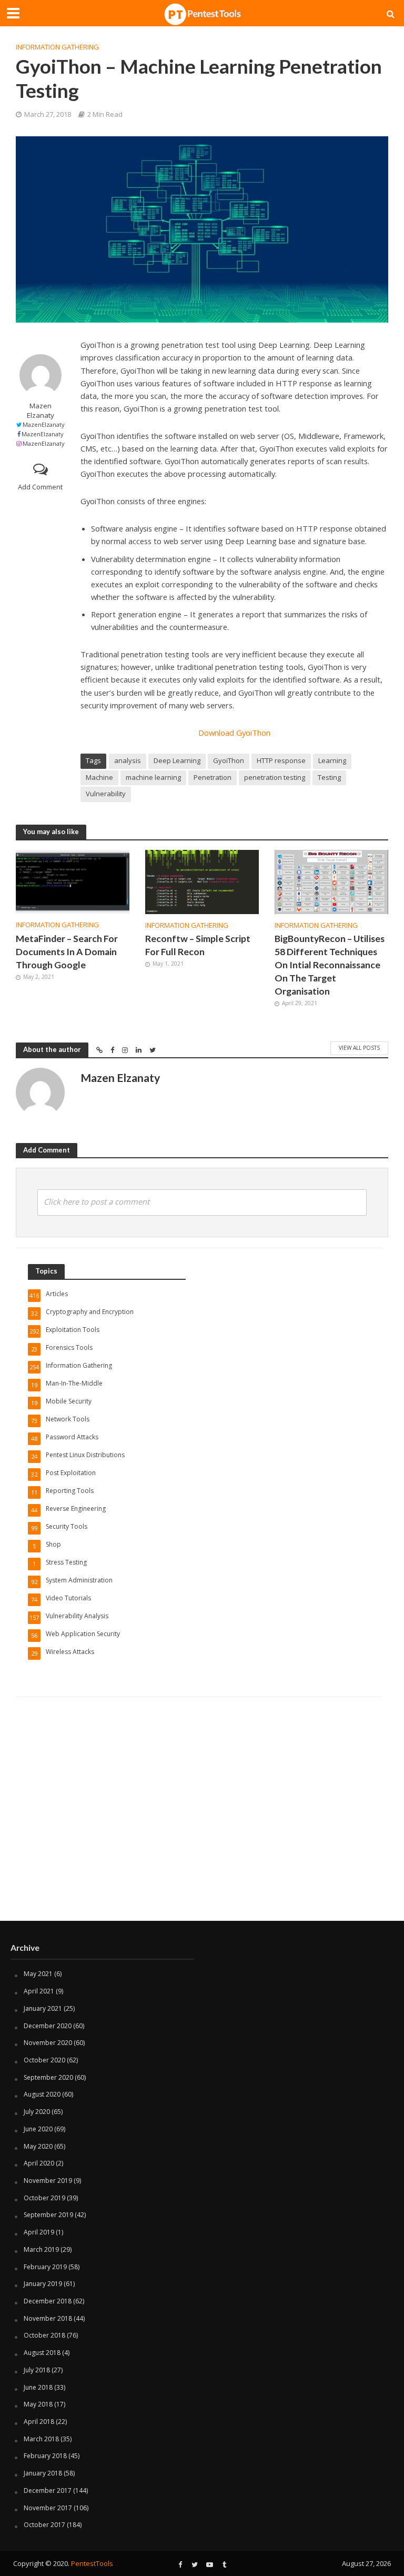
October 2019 (44, 2198)
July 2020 (37, 2112)
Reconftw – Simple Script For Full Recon (198, 945)
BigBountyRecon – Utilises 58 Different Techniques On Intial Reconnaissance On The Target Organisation (330, 965)
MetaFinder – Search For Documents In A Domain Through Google (67, 952)
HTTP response (281, 760)
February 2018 (45, 2456)
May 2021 (38, 1974)
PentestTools (92, 2563)
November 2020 (48, 2043)
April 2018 (39, 2422)
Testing (329, 777)
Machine (99, 777)
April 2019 (39, 2232)
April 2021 (39, 1991)
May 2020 (38, 2146)
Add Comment (40, 487)
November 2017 (48, 2508)
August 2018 (42, 2353)
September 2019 (48, 2215)
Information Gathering (57, 47)
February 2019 (45, 2267)
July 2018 (37, 2370)
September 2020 (48, 2077)
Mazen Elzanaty (41, 410)
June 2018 (38, 2387)
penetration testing (275, 777)
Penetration (213, 777)
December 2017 (48, 2490)
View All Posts (359, 1048)
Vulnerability (106, 794)
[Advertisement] (202, 1837)
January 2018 (43, 2473)
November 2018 (48, 2318)
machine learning (153, 777)
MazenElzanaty (44, 424)
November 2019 (48, 2181)
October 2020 (44, 2060)
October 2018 (44, 2335)
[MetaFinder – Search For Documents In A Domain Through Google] (73, 881)
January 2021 (43, 2008)
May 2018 (38, 2404)
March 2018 (41, 2439)
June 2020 (38, 2129)
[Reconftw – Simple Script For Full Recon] (202, 881)
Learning (332, 760)
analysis (128, 760)
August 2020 (42, 2094)
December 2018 (48, 2301)
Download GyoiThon (234, 733)
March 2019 (41, 2249)
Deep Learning (177, 760)
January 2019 (43, 2284)
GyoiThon (229, 760)
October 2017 (44, 2525)
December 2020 (48, 2026)
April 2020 (39, 2163)
